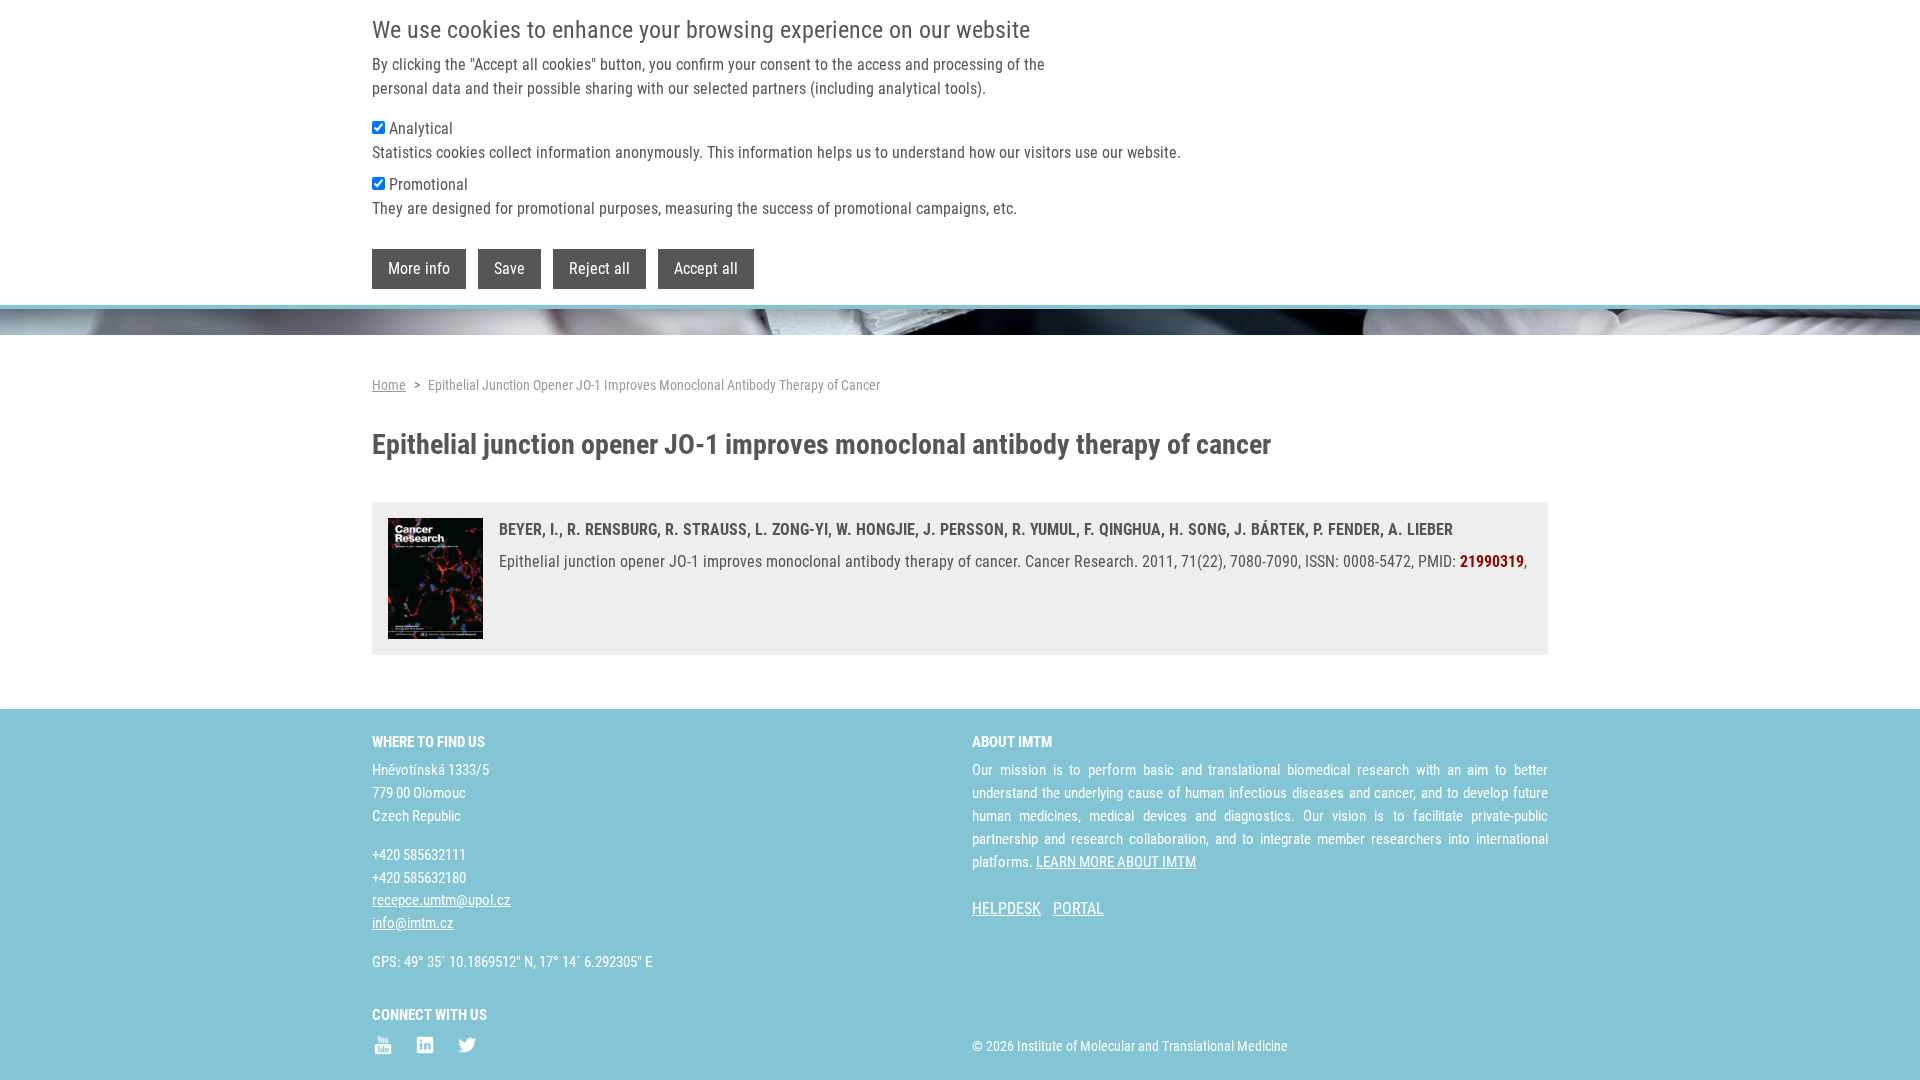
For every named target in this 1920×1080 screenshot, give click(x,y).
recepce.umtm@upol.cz (441, 900)
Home (389, 385)
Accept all (706, 268)
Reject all (599, 268)
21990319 (1492, 561)
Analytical (421, 128)
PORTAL (1078, 908)
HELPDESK (1006, 908)
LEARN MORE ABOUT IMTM (1116, 862)
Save (509, 268)
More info (419, 268)
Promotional (428, 184)
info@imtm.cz (413, 923)
